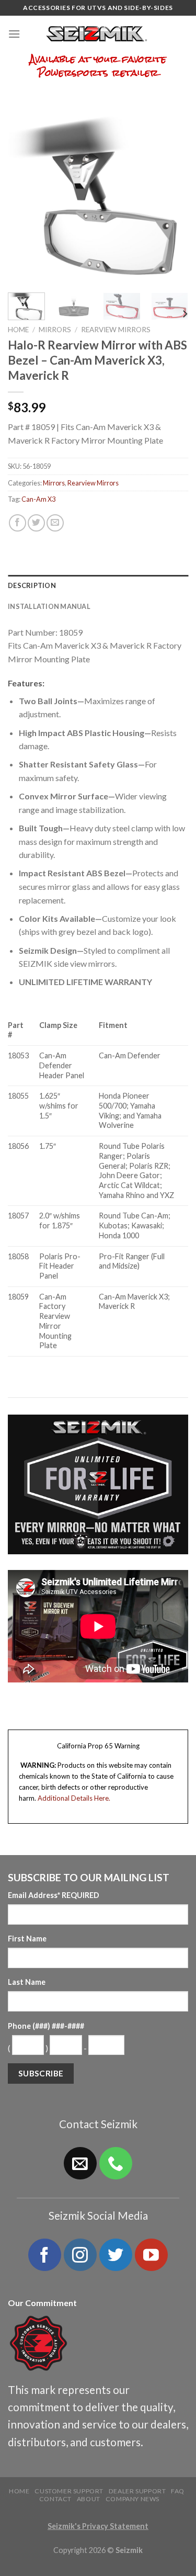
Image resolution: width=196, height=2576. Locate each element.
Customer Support (69, 2491)
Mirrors (55, 330)
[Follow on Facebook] (44, 2255)
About (89, 2499)
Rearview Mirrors (116, 330)
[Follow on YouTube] (151, 2255)
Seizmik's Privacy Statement (98, 2526)
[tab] (98, 585)
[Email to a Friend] (55, 523)
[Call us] (116, 2163)
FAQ (178, 2491)
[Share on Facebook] (18, 523)
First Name (27, 1939)
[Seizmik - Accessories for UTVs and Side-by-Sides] (98, 34)
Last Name (27, 1982)
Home (18, 330)
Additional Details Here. (74, 1798)
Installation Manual (49, 606)
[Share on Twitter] (36, 523)
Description (32, 585)
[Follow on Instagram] (80, 2255)
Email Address (54, 1895)
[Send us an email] (80, 2163)
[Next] (171, 194)
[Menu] (14, 34)
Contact (55, 2499)
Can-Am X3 (38, 499)
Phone (46, 2026)
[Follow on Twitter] (116, 2255)
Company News (132, 2499)
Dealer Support (137, 2491)
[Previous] (25, 194)
